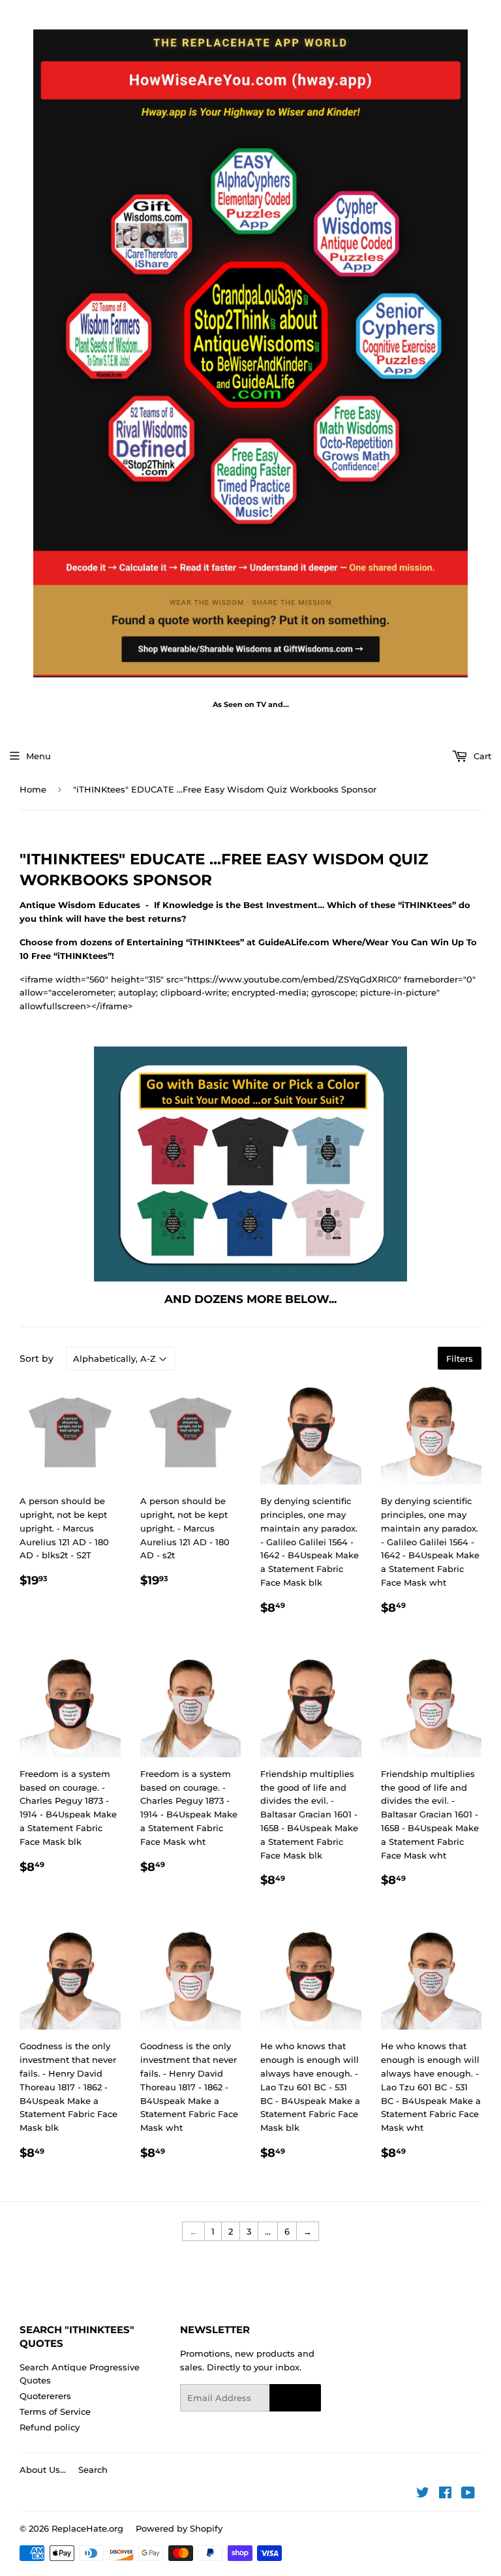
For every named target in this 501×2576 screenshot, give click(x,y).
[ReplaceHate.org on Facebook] (445, 2494)
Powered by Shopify (179, 2528)
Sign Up (295, 2398)
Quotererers (45, 2396)
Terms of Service (55, 2411)
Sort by (37, 1359)
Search (93, 2470)
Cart (481, 756)
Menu (38, 756)
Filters (460, 1359)
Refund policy (50, 2427)
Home (33, 789)
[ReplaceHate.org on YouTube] (468, 2494)
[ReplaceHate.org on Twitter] (423, 2494)
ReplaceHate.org (87, 2528)
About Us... (43, 2470)
